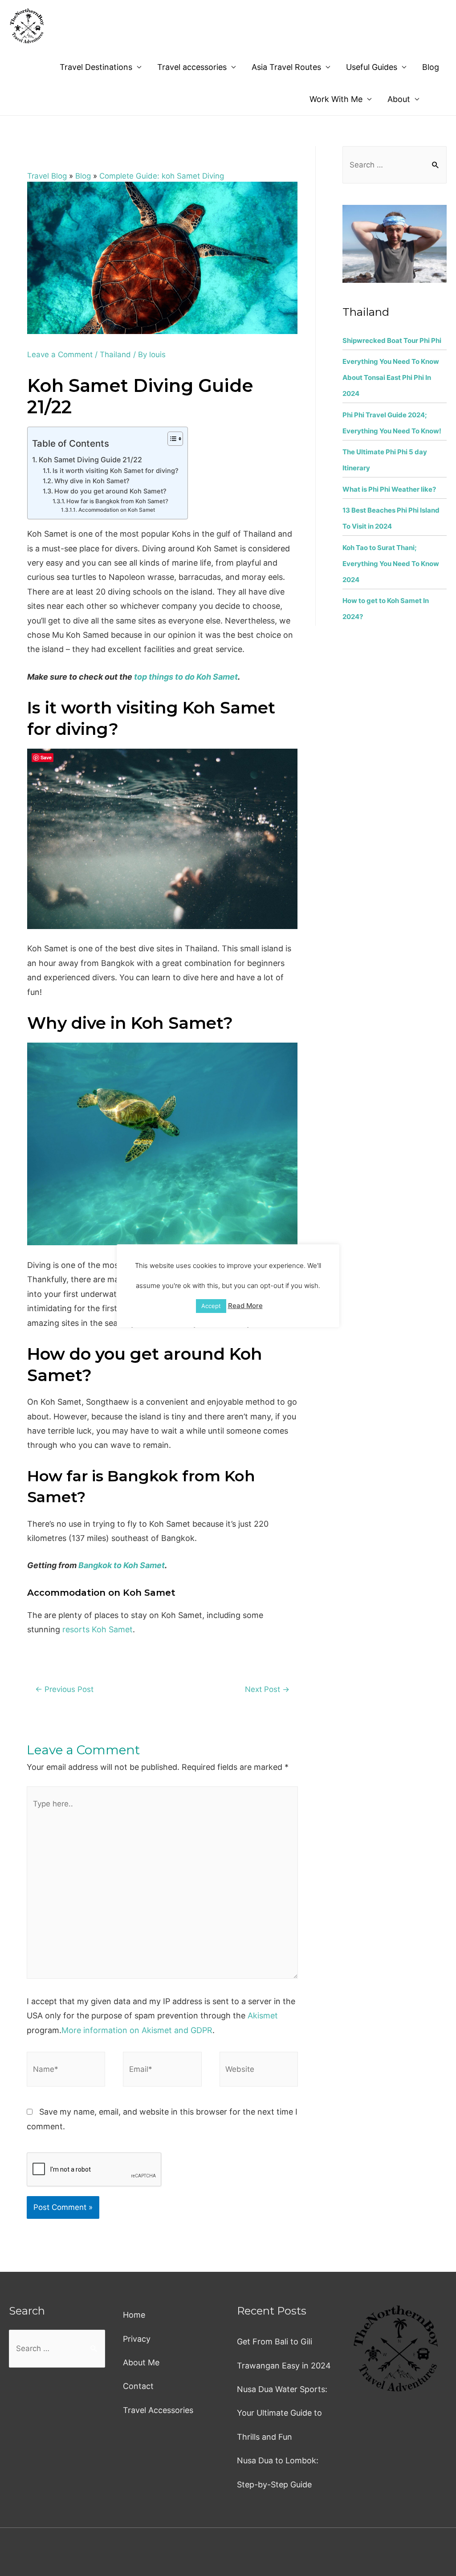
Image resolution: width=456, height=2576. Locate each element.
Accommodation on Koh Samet (116, 510)
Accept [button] (211, 1306)
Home (134, 2315)
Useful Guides (372, 67)
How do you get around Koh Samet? (110, 491)
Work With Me (336, 99)
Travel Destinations (96, 67)
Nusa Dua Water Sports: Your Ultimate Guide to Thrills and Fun (282, 2413)
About (399, 99)
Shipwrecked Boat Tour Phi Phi (392, 340)
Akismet (263, 2016)
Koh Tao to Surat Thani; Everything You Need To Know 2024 (391, 564)
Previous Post (64, 1689)
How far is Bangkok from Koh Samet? (117, 501)
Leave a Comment (60, 355)
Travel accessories (192, 67)
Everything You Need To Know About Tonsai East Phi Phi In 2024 (391, 377)
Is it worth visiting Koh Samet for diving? (116, 471)
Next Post (267, 1689)
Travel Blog (47, 176)
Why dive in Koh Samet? (92, 481)
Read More (245, 1306)
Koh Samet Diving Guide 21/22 (90, 460)
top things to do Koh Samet (186, 677)
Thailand (115, 355)
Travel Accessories (158, 2410)
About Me (141, 2362)
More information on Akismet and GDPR (137, 2030)
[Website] (259, 2071)
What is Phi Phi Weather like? (389, 489)
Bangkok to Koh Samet (122, 1565)
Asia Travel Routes (286, 67)
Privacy (137, 2339)
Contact (138, 2386)
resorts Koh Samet (98, 1629)
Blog (431, 67)
